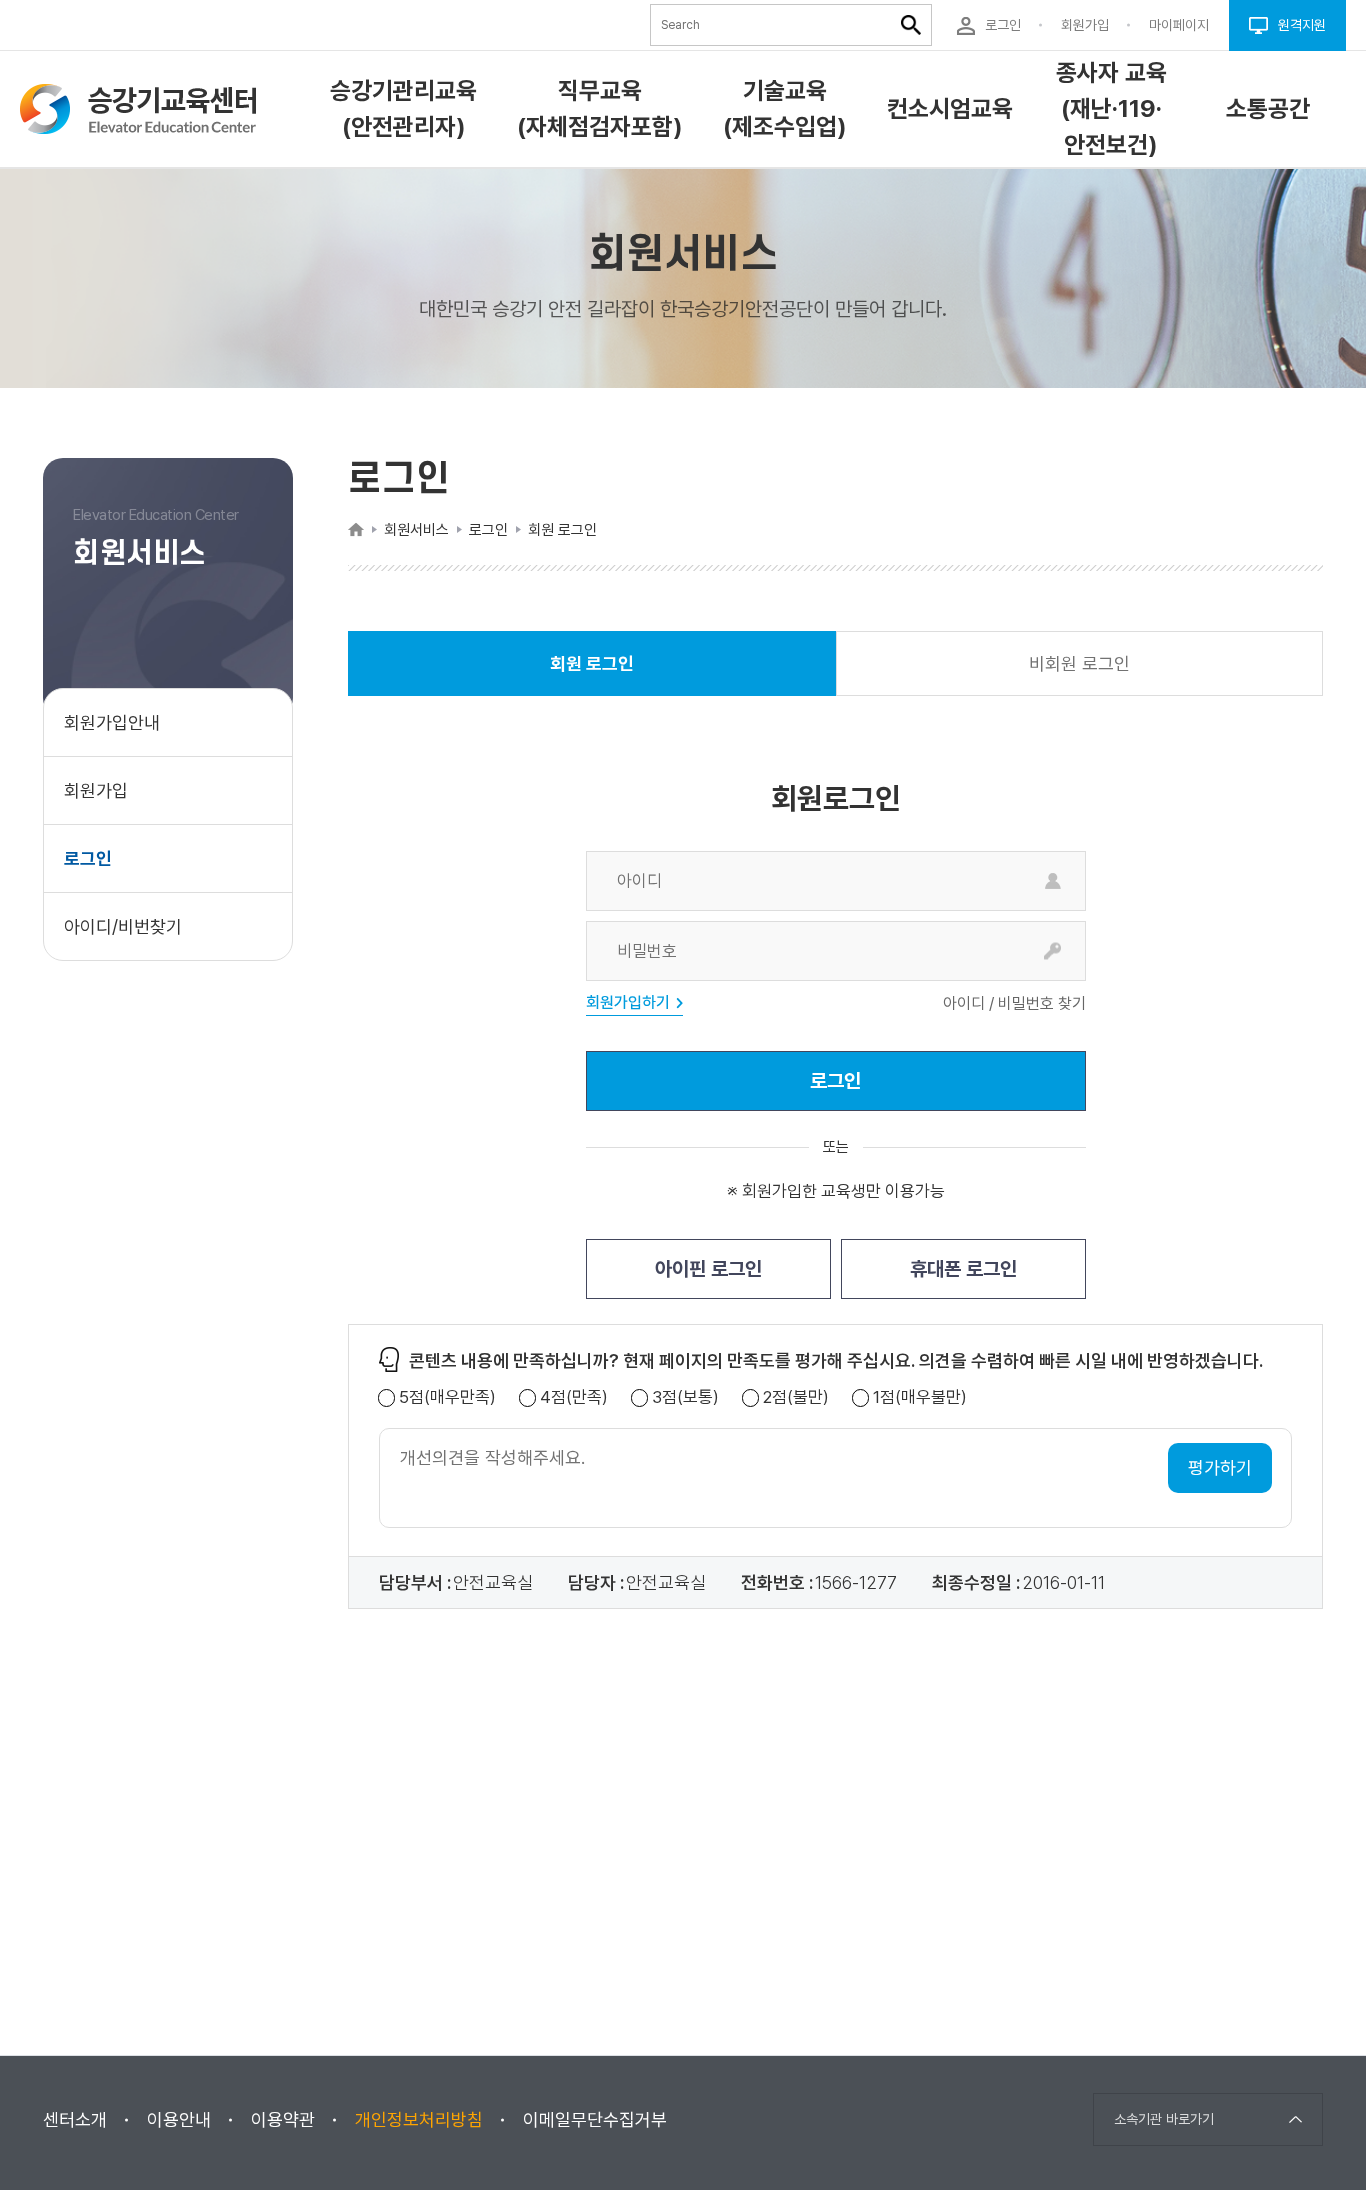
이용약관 (283, 2119)
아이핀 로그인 (708, 1269)
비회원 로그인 (1079, 663)
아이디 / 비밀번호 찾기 (1014, 1004)
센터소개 (75, 2119)
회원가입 (96, 790)
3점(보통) (685, 1397)
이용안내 (179, 2119)
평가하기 (1220, 1467)
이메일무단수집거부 (595, 2119)
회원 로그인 (592, 674)
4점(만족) (574, 1397)
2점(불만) (796, 1397)
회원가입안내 (112, 722)
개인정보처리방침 (419, 2119)
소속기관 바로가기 (1164, 2119)
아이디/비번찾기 (123, 926)
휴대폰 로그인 (963, 1269)
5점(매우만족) (447, 1397)
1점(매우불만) (920, 1397)
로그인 (88, 858)
